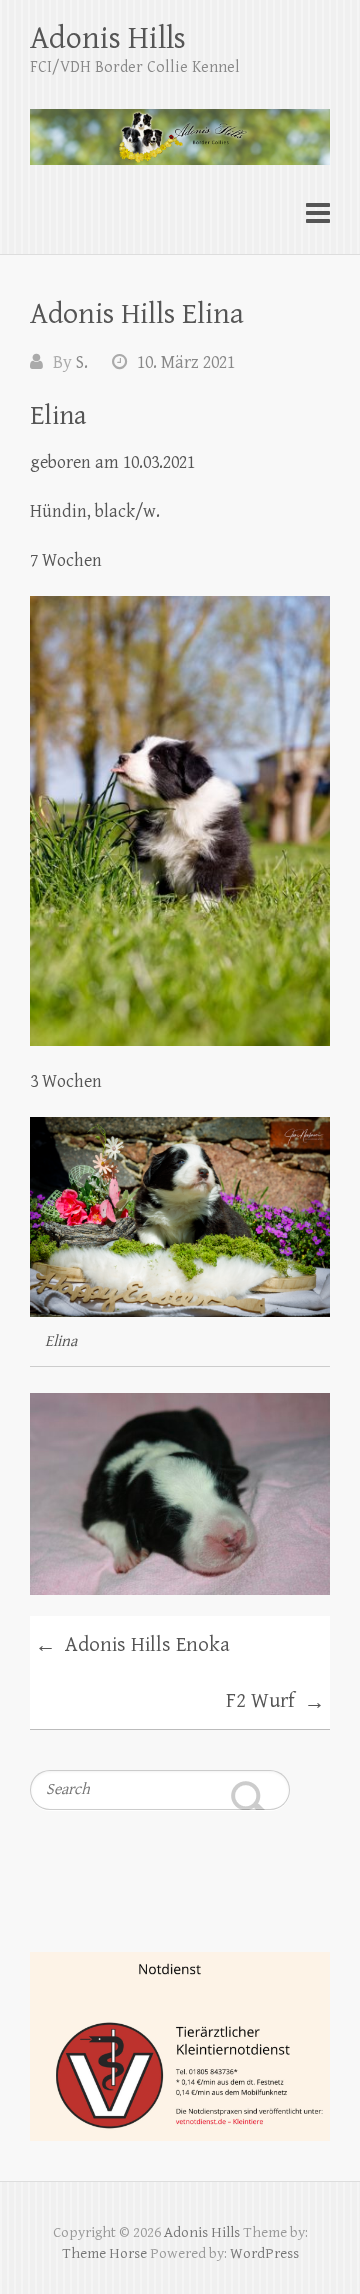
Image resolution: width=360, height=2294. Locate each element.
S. (82, 362)
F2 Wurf (275, 1702)
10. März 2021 (186, 362)
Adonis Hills (108, 38)
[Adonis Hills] (180, 128)
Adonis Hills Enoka (132, 1646)
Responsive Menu (318, 213)
